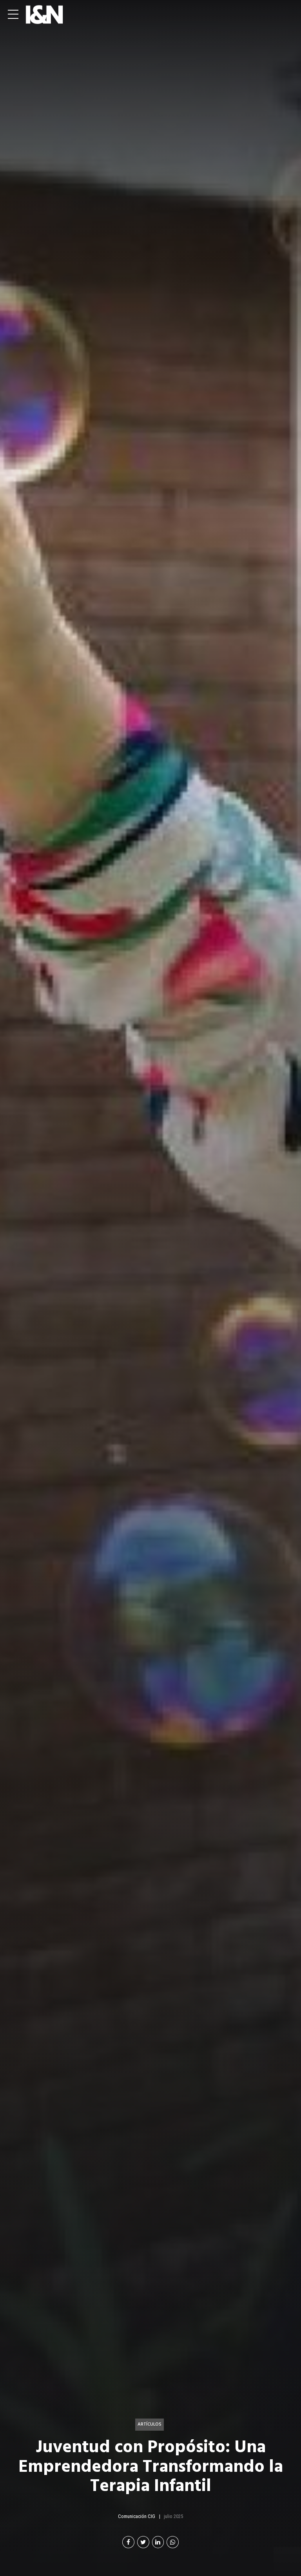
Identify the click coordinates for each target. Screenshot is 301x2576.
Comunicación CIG (137, 2516)
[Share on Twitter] (143, 2542)
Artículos (150, 2424)
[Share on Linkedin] (158, 2542)
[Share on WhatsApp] (173, 2542)
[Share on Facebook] (128, 2542)
